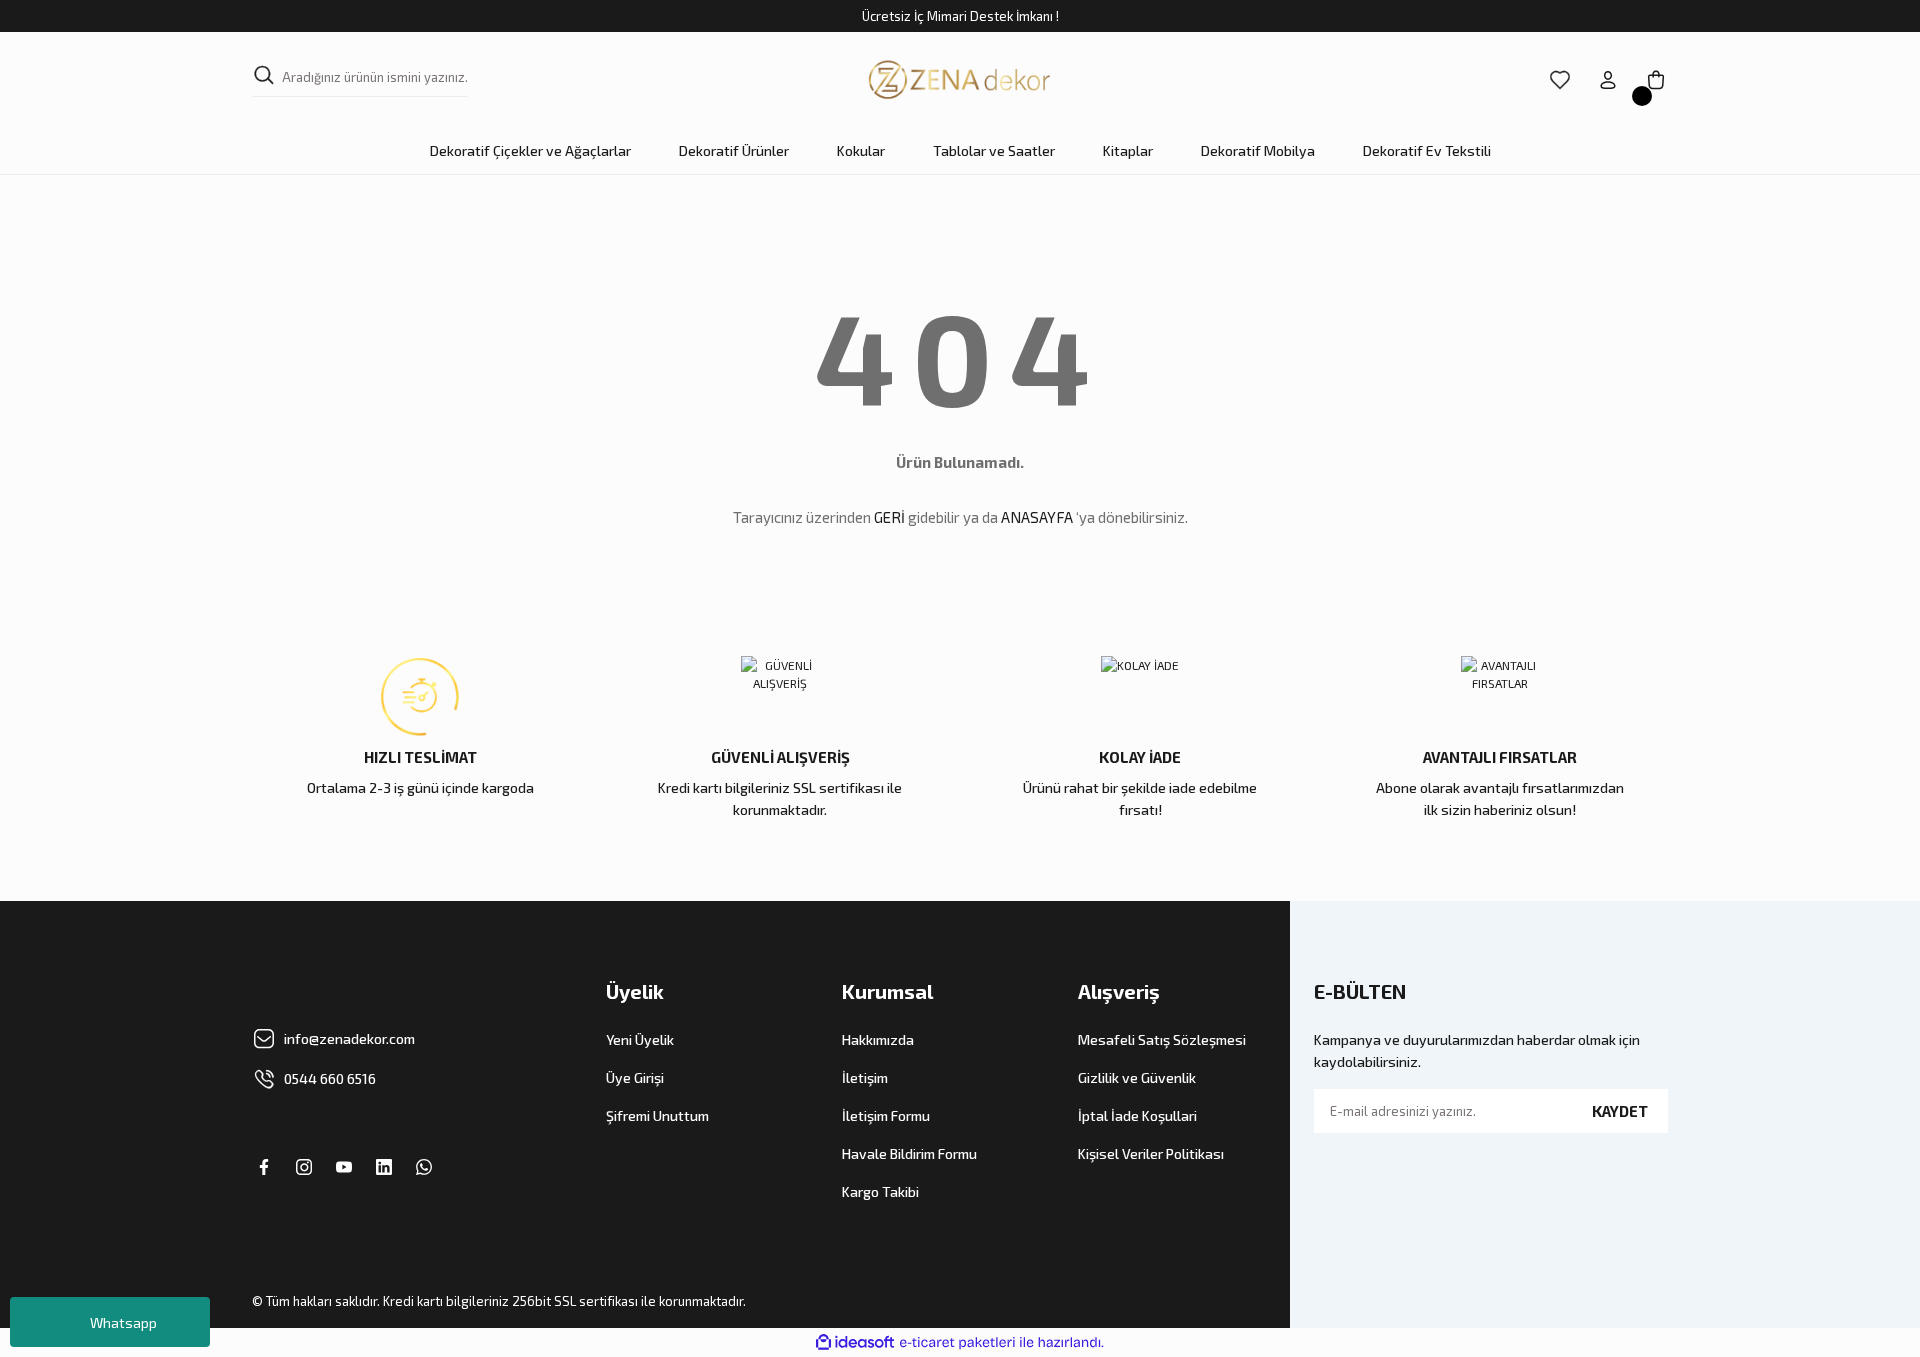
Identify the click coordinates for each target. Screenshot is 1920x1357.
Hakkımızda (878, 1039)
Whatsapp (123, 1322)
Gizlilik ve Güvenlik (1137, 1077)
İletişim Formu (886, 1115)
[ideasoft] (855, 1342)
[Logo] (960, 80)
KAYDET (1620, 1111)
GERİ (889, 517)
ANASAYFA (1037, 517)
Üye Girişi (635, 1077)
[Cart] (1656, 80)
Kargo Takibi (880, 1191)
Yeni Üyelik (640, 1039)
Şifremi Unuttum (657, 1115)
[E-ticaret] (957, 1343)
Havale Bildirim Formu (909, 1153)
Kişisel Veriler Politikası (1151, 1153)
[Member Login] (1608, 80)
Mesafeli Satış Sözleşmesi (1162, 1039)
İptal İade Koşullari (1137, 1115)
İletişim (865, 1077)
